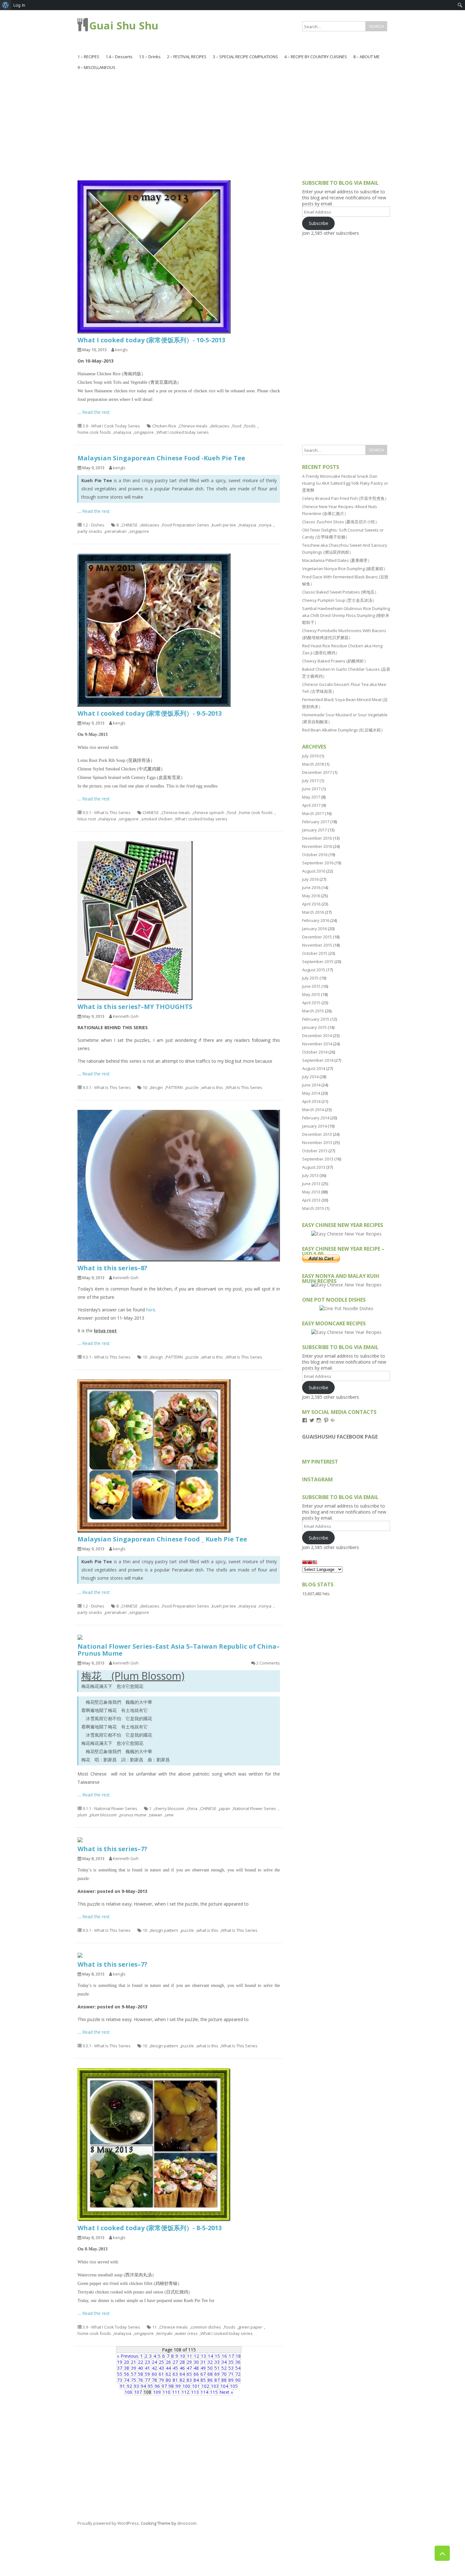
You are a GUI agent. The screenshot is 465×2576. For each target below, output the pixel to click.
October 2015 (315, 953)
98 (171, 2386)
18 (238, 2356)
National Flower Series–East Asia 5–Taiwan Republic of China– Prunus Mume (179, 1650)
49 (203, 2368)
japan (225, 1808)
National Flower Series (255, 1808)
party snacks (90, 531)
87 (217, 2380)
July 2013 (310, 1175)
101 (196, 2386)
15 (217, 2356)
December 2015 (317, 937)
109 (157, 2392)
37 (120, 2368)
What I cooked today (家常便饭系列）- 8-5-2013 (150, 2228)
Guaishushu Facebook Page (340, 1437)
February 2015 (316, 1019)
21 (133, 2362)
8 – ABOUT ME (366, 57)
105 (234, 2386)
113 (195, 2392)
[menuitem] (6, 5)
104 (224, 2386)
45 (175, 2368)
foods (250, 426)
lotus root (87, 819)
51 (217, 2368)
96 (157, 2386)
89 (231, 2380)
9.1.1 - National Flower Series (110, 1808)
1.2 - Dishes (93, 525)
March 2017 (313, 813)
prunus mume (133, 1815)
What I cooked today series (183, 432)
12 (196, 2356)
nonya (265, 525)
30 (196, 2362)
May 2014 (311, 1093)
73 (120, 2380)
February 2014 (316, 1118)
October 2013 (315, 1151)
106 (128, 2392)
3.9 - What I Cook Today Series (111, 426)
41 (147, 2368)
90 (238, 2380)
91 (122, 2386)
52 (224, 2368)
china (192, 1808)
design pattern (164, 1930)
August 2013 (314, 1167)
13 (203, 2356)
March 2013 (313, 1208)
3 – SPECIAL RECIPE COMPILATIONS (245, 57)
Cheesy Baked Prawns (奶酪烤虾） (335, 661)
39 (133, 2368)
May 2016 (311, 896)
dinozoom (187, 2523)
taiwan (156, 1815)
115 (214, 2392)
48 (196, 2368)
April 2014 (311, 1101)
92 (129, 2386)
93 (136, 2386)
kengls (121, 350)
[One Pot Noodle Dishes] (346, 1308)
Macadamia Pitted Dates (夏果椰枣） (337, 560)
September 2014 (318, 1060)
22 (140, 2362)
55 (120, 2374)
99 (178, 2386)
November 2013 (317, 1142)
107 (138, 2392)
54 (238, 2368)
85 (203, 2380)
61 (161, 2374)
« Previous (128, 2356)
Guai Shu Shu (124, 25)
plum (82, 1815)
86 (210, 2380)
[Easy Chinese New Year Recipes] (346, 1234)
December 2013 (317, 1134)
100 (186, 2386)
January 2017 (314, 830)
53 (231, 2368)
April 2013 (311, 1200)
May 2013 (311, 1192)
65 (189, 2374)
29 (189, 2362)
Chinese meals (193, 426)
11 (154, 2327)
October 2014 (315, 1052)
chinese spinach (209, 812)
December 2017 (317, 772)
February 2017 (316, 822)
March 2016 (313, 912)
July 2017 (310, 781)
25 (161, 2362)
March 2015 (313, 1011)
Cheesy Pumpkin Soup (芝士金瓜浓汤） (339, 600)
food (237, 426)
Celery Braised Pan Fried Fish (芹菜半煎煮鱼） (345, 498)
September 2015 (318, 961)
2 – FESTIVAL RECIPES (187, 57)
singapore (144, 432)
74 (127, 2380)
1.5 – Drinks (150, 57)
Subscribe (319, 223)
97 (164, 2386)
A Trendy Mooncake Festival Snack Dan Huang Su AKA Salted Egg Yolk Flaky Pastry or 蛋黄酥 (345, 483)
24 (154, 2362)
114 (204, 2392)
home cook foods (94, 432)
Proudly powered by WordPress (108, 2523)
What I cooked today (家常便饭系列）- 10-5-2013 (151, 340)
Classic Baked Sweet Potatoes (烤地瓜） (340, 592)
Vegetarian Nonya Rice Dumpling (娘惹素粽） (345, 569)
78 (154, 2380)
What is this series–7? (112, 1849)
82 (182, 2380)
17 (231, 2356)
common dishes (206, 2327)
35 (231, 2362)
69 (217, 2374)
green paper (250, 2327)
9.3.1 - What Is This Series (107, 812)
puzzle (192, 1087)
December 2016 (317, 838)
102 (205, 2386)
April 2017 (311, 805)
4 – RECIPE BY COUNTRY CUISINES (316, 57)
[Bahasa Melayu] (315, 1563)
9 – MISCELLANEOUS (96, 67)
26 (168, 2362)
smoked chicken (157, 819)
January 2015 (314, 1027)
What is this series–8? (112, 1268)
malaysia (123, 432)
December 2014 (317, 1036)
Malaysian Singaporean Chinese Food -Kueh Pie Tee (161, 458)
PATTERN (174, 1087)
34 (224, 2362)
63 (175, 2374)
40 (140, 2368)
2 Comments (268, 1663)
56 (127, 2374)
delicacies (220, 426)
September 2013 (318, 1159)
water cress (186, 2333)
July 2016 (310, 879)
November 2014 (317, 1044)
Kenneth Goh (126, 1016)
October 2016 (315, 855)
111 (176, 2392)
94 (143, 2386)
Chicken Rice (164, 426)
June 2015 (311, 986)
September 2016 (318, 863)
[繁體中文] (310, 1563)
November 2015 (317, 945)
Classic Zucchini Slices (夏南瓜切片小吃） (341, 522)
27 (175, 2362)
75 (133, 2380)
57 (133, 2374)
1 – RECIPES (88, 57)
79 (161, 2380)
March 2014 (313, 1110)
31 (203, 2362)
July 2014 (310, 1077)
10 (145, 1087)
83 (189, 2380)
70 (224, 2374)
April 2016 (311, 904)
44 (168, 2368)
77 (147, 2380)
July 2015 (310, 978)
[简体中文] (305, 1563)
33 (217, 2362)
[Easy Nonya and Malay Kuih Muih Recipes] (346, 1285)
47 (189, 2368)
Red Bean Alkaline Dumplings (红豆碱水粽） (344, 730)
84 (196, 2380)
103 (215, 2386)
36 (238, 2362)
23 (147, 2362)
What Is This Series (244, 1087)
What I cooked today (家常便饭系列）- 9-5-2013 (150, 713)
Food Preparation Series (186, 525)
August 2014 (314, 1068)
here (151, 1310)
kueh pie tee (224, 525)
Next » (226, 2392)
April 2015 (311, 1003)
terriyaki (164, 2333)
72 (238, 2374)
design (156, 1357)
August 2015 (314, 970)
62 (168, 2374)
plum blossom (103, 1815)
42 (154, 2368)
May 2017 (311, 797)
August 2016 (314, 871)
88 (224, 2380)
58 (140, 2374)
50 (210, 2368)
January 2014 (314, 1126)
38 (127, 2368)
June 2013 (311, 1184)
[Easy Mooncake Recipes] (346, 1332)
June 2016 (311, 887)
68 (210, 2374)
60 (154, 2374)
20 (127, 2362)
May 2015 (311, 994)
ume (169, 1815)
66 (196, 2374)
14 (210, 2356)
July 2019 (310, 756)
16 (224, 2356)
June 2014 (311, 1085)
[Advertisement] (232, 120)
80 (168, 2380)
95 (150, 2386)
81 (175, 2380)
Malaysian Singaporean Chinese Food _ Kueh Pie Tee (162, 1539)
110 (166, 2392)
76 (140, 2380)
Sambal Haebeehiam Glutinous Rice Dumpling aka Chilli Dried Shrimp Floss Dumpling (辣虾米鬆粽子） (346, 615)
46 (182, 2368)
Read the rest (96, 412)
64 (182, 2374)
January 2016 (314, 929)
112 (185, 2392)
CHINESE (130, 525)
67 (203, 2374)
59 (147, 2374)
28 (182, 2362)
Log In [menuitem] (19, 5)
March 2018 (313, 764)
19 (120, 2362)
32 (210, 2362)
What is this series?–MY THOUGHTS (135, 1007)
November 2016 (317, 846)
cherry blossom (169, 1808)
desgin (156, 1087)
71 (231, 2374)
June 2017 (311, 789)
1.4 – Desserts (119, 57)
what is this (212, 1087)
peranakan (116, 531)
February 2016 (316, 920)
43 (161, 2368)
